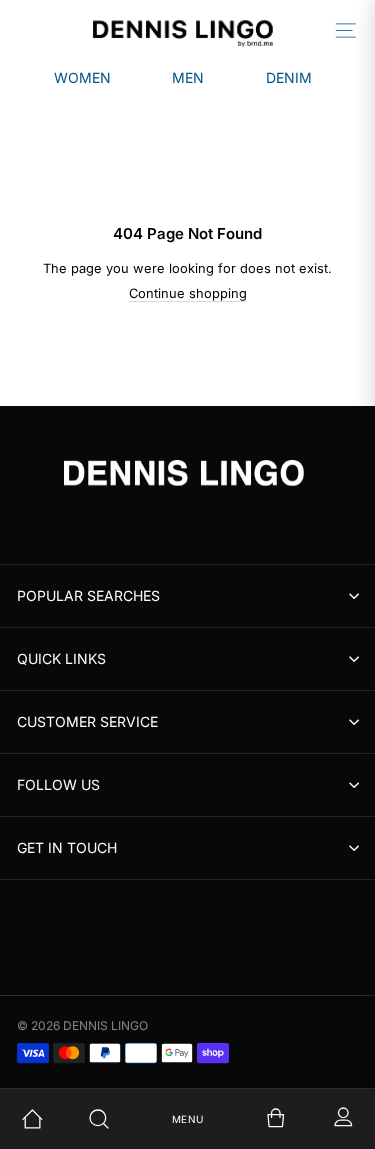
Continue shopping (188, 293)
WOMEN (82, 77)
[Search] (120, 1119)
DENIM (289, 77)
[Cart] (254, 1119)
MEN (188, 77)
